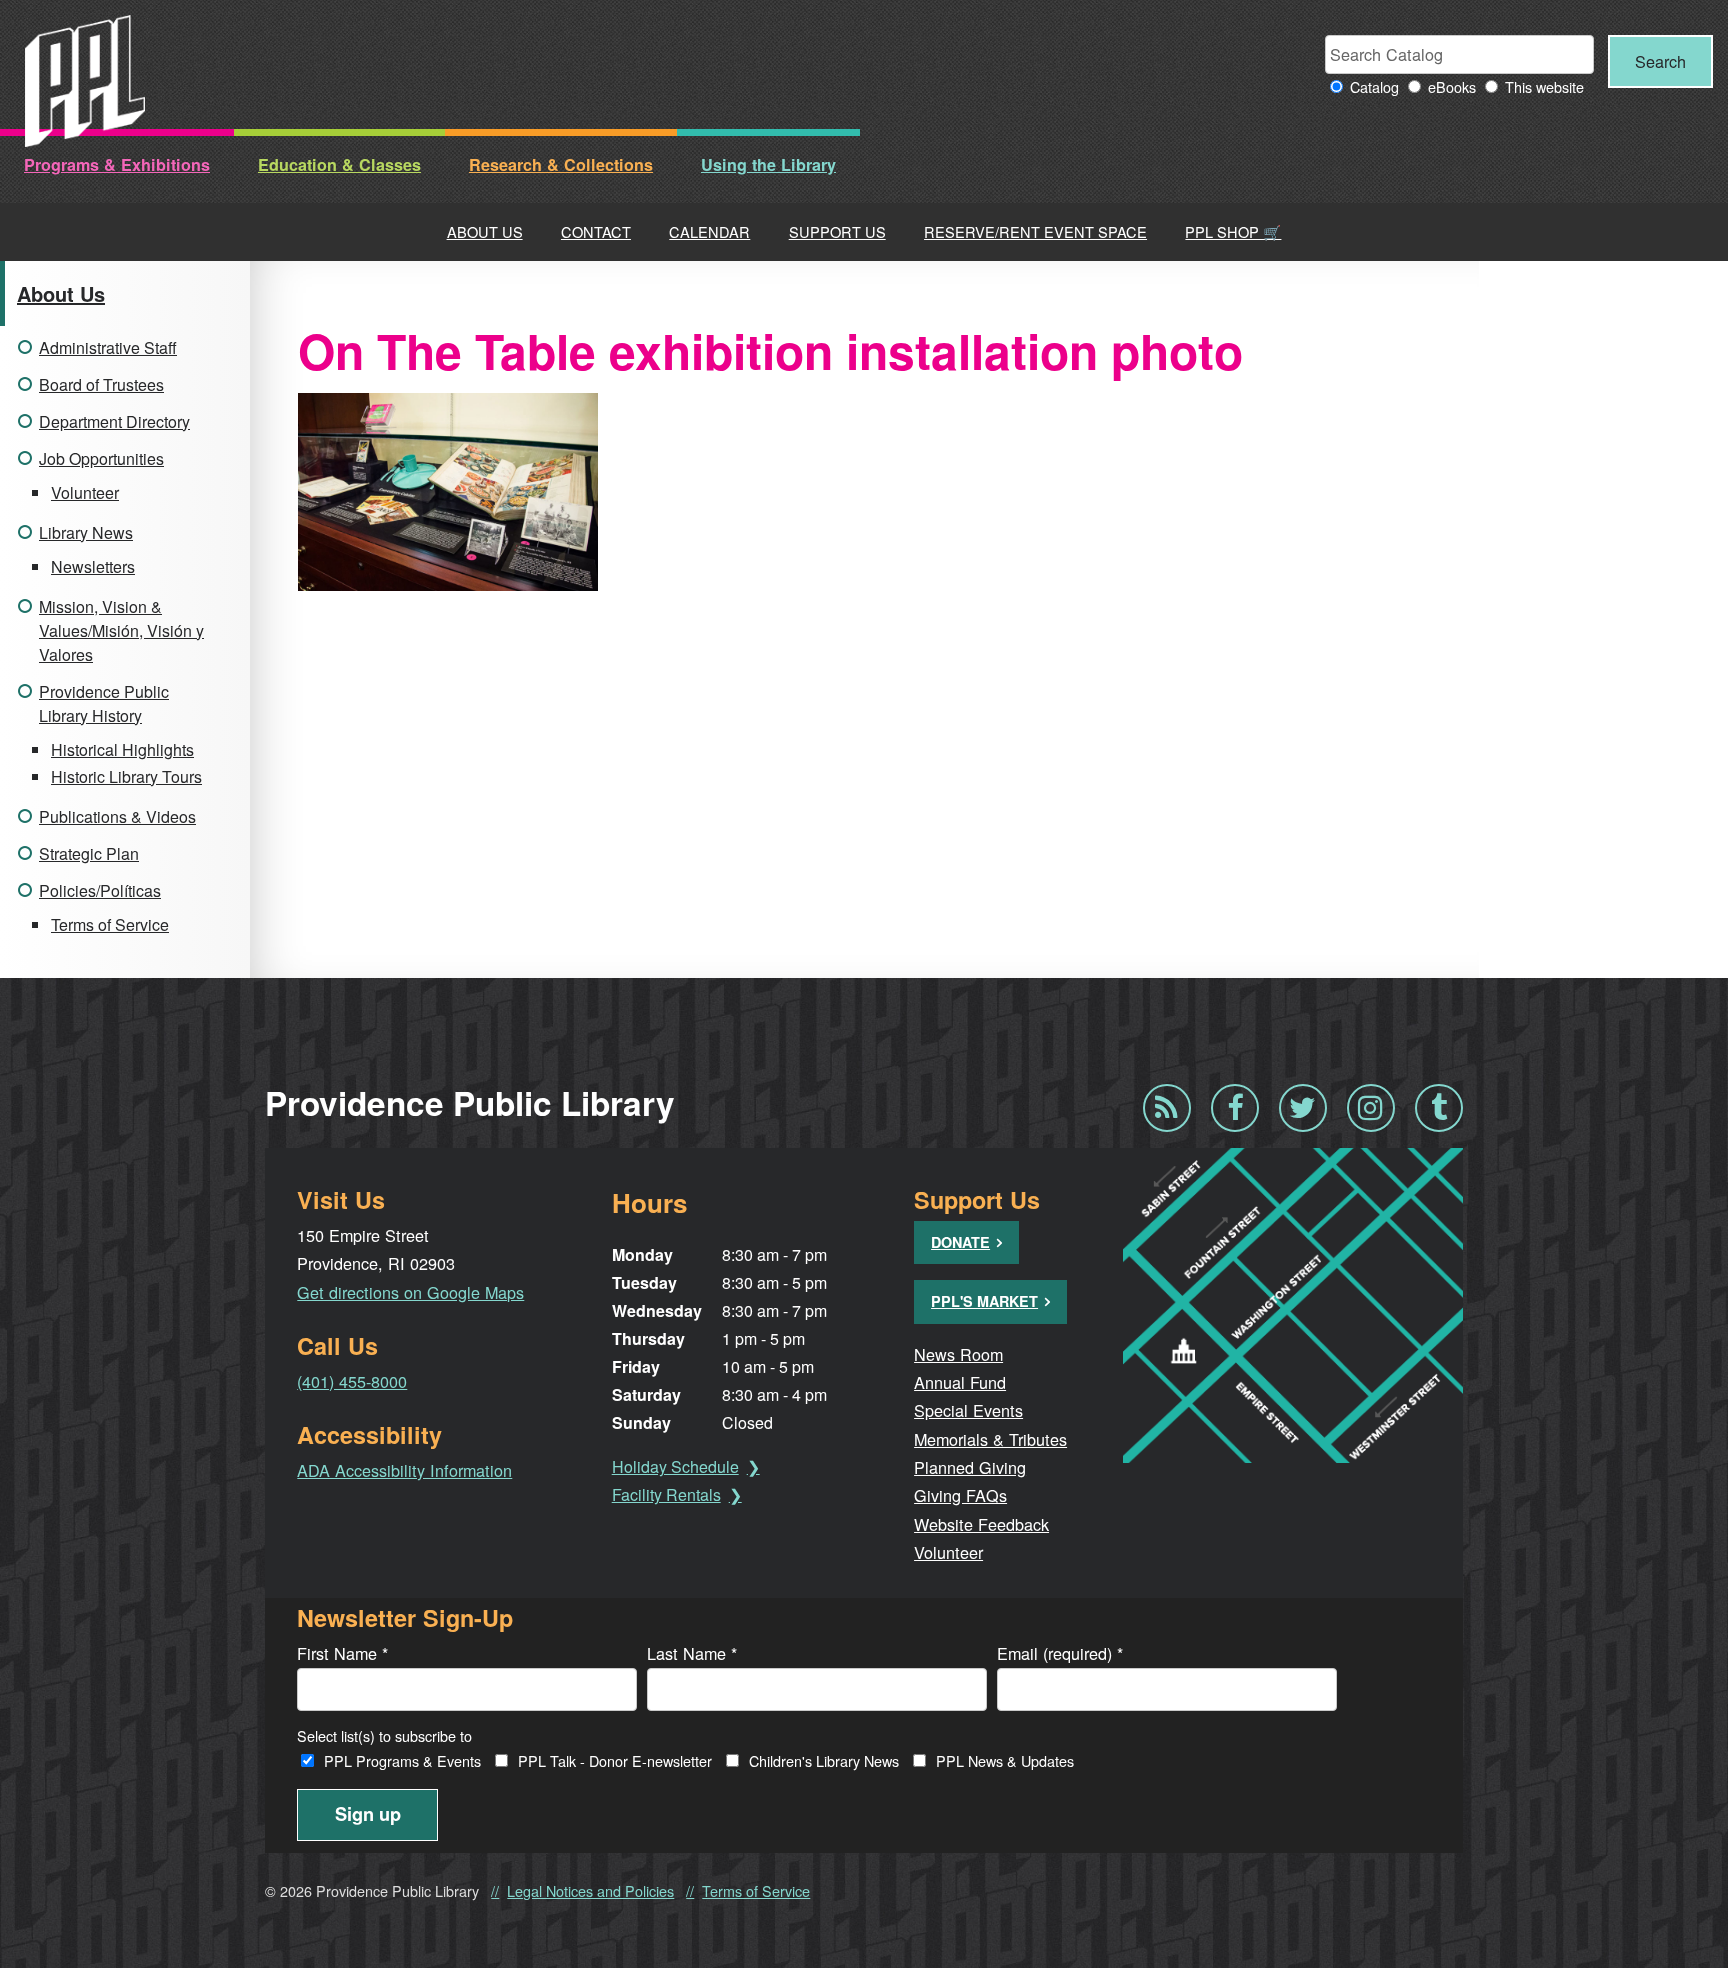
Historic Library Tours (126, 776)
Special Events (968, 1410)
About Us (485, 231)
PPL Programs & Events (402, 1760)
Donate (960, 1242)
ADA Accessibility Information (404, 1470)
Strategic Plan (89, 853)
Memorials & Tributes (990, 1439)
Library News (86, 532)
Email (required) (1060, 1653)
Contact (596, 231)
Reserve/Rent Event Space (1035, 231)
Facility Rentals (666, 1494)
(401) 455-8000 (352, 1381)
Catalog (1374, 86)
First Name (342, 1653)
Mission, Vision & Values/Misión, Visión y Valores (121, 630)
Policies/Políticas (100, 890)
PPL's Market (984, 1301)
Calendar (709, 231)
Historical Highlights (122, 749)
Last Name (692, 1653)
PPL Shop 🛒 (1233, 231)
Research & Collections (561, 164)
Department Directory (114, 421)
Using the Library (768, 164)
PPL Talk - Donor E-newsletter (615, 1760)
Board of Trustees (101, 384)
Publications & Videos (117, 816)
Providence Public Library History (104, 703)
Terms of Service (110, 924)
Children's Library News (824, 1760)
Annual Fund (960, 1382)
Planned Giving (970, 1467)
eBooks (1452, 86)
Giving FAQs (960, 1495)
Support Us (837, 231)
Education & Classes (339, 164)
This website (1544, 86)
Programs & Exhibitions (117, 164)
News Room (958, 1354)
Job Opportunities (101, 458)
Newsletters (93, 566)
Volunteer (85, 492)
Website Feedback (981, 1524)
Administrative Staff (108, 347)
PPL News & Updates (1005, 1760)
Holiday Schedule (675, 1466)
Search (1660, 61)
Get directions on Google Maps (410, 1292)
